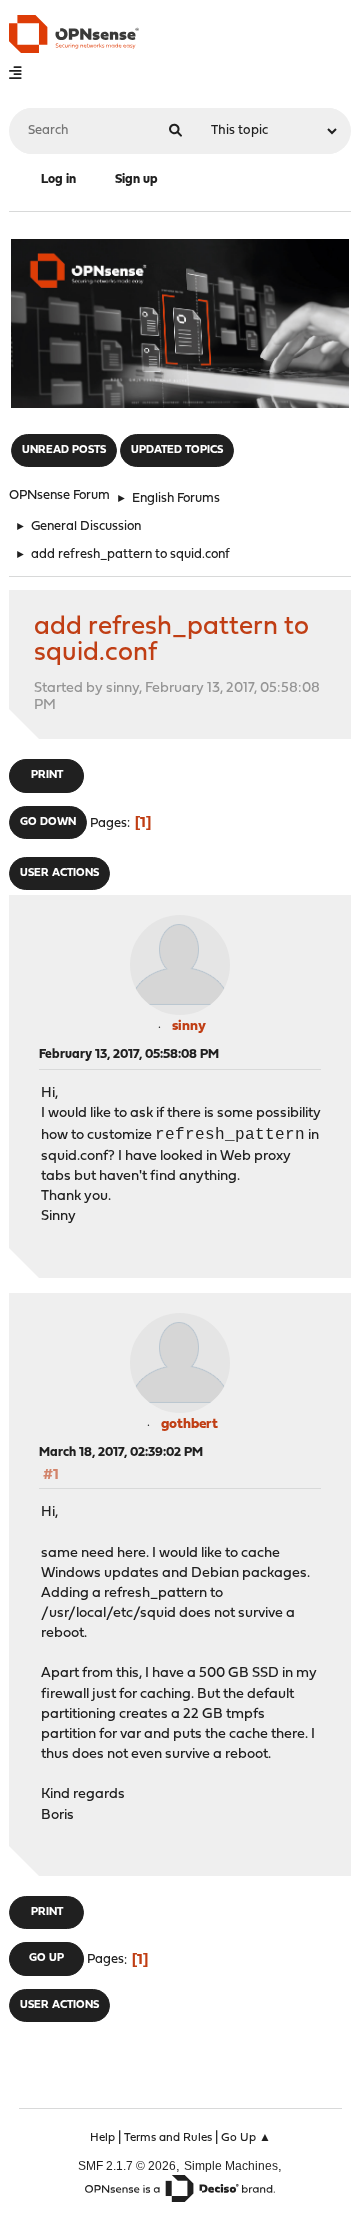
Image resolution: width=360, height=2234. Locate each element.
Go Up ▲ (246, 2138)
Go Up (46, 1958)
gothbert (189, 1424)
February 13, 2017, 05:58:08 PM (129, 1054)
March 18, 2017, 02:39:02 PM (121, 1452)
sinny (189, 1026)
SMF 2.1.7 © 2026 (127, 2165)
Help (102, 2138)
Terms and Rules (168, 2138)
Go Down (48, 822)
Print (47, 775)
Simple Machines (231, 2165)
